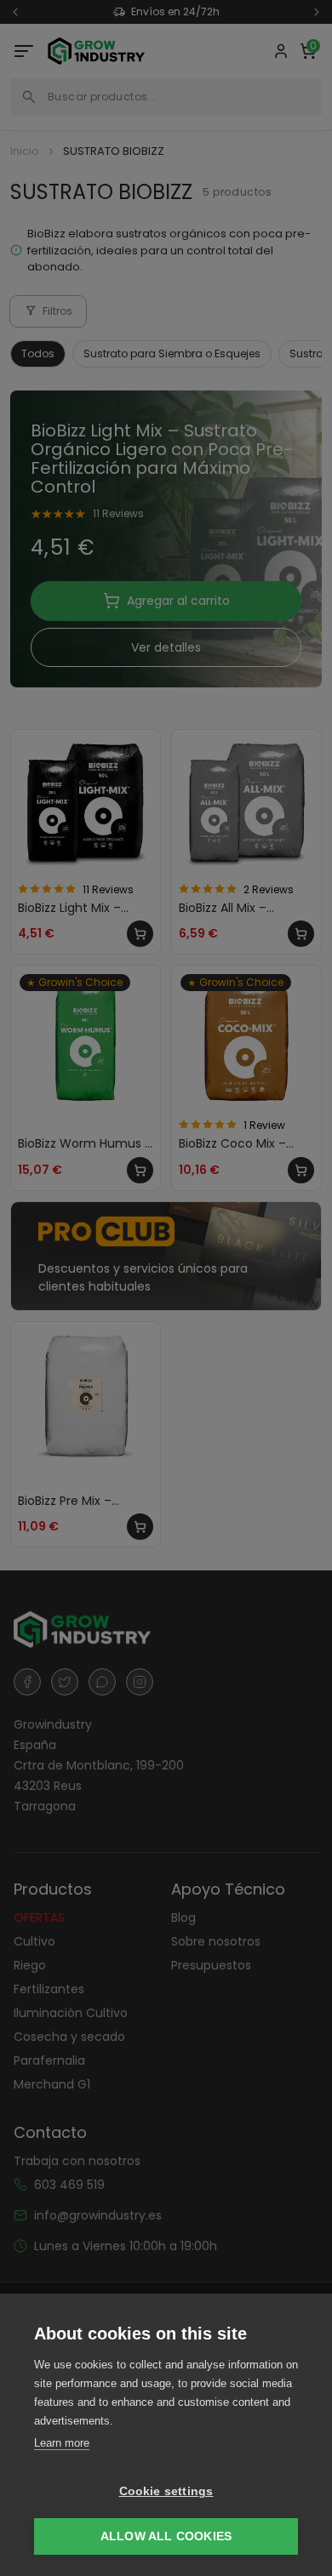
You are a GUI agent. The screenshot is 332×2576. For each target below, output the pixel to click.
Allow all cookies (166, 2536)
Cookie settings (166, 2491)
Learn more (62, 2443)
